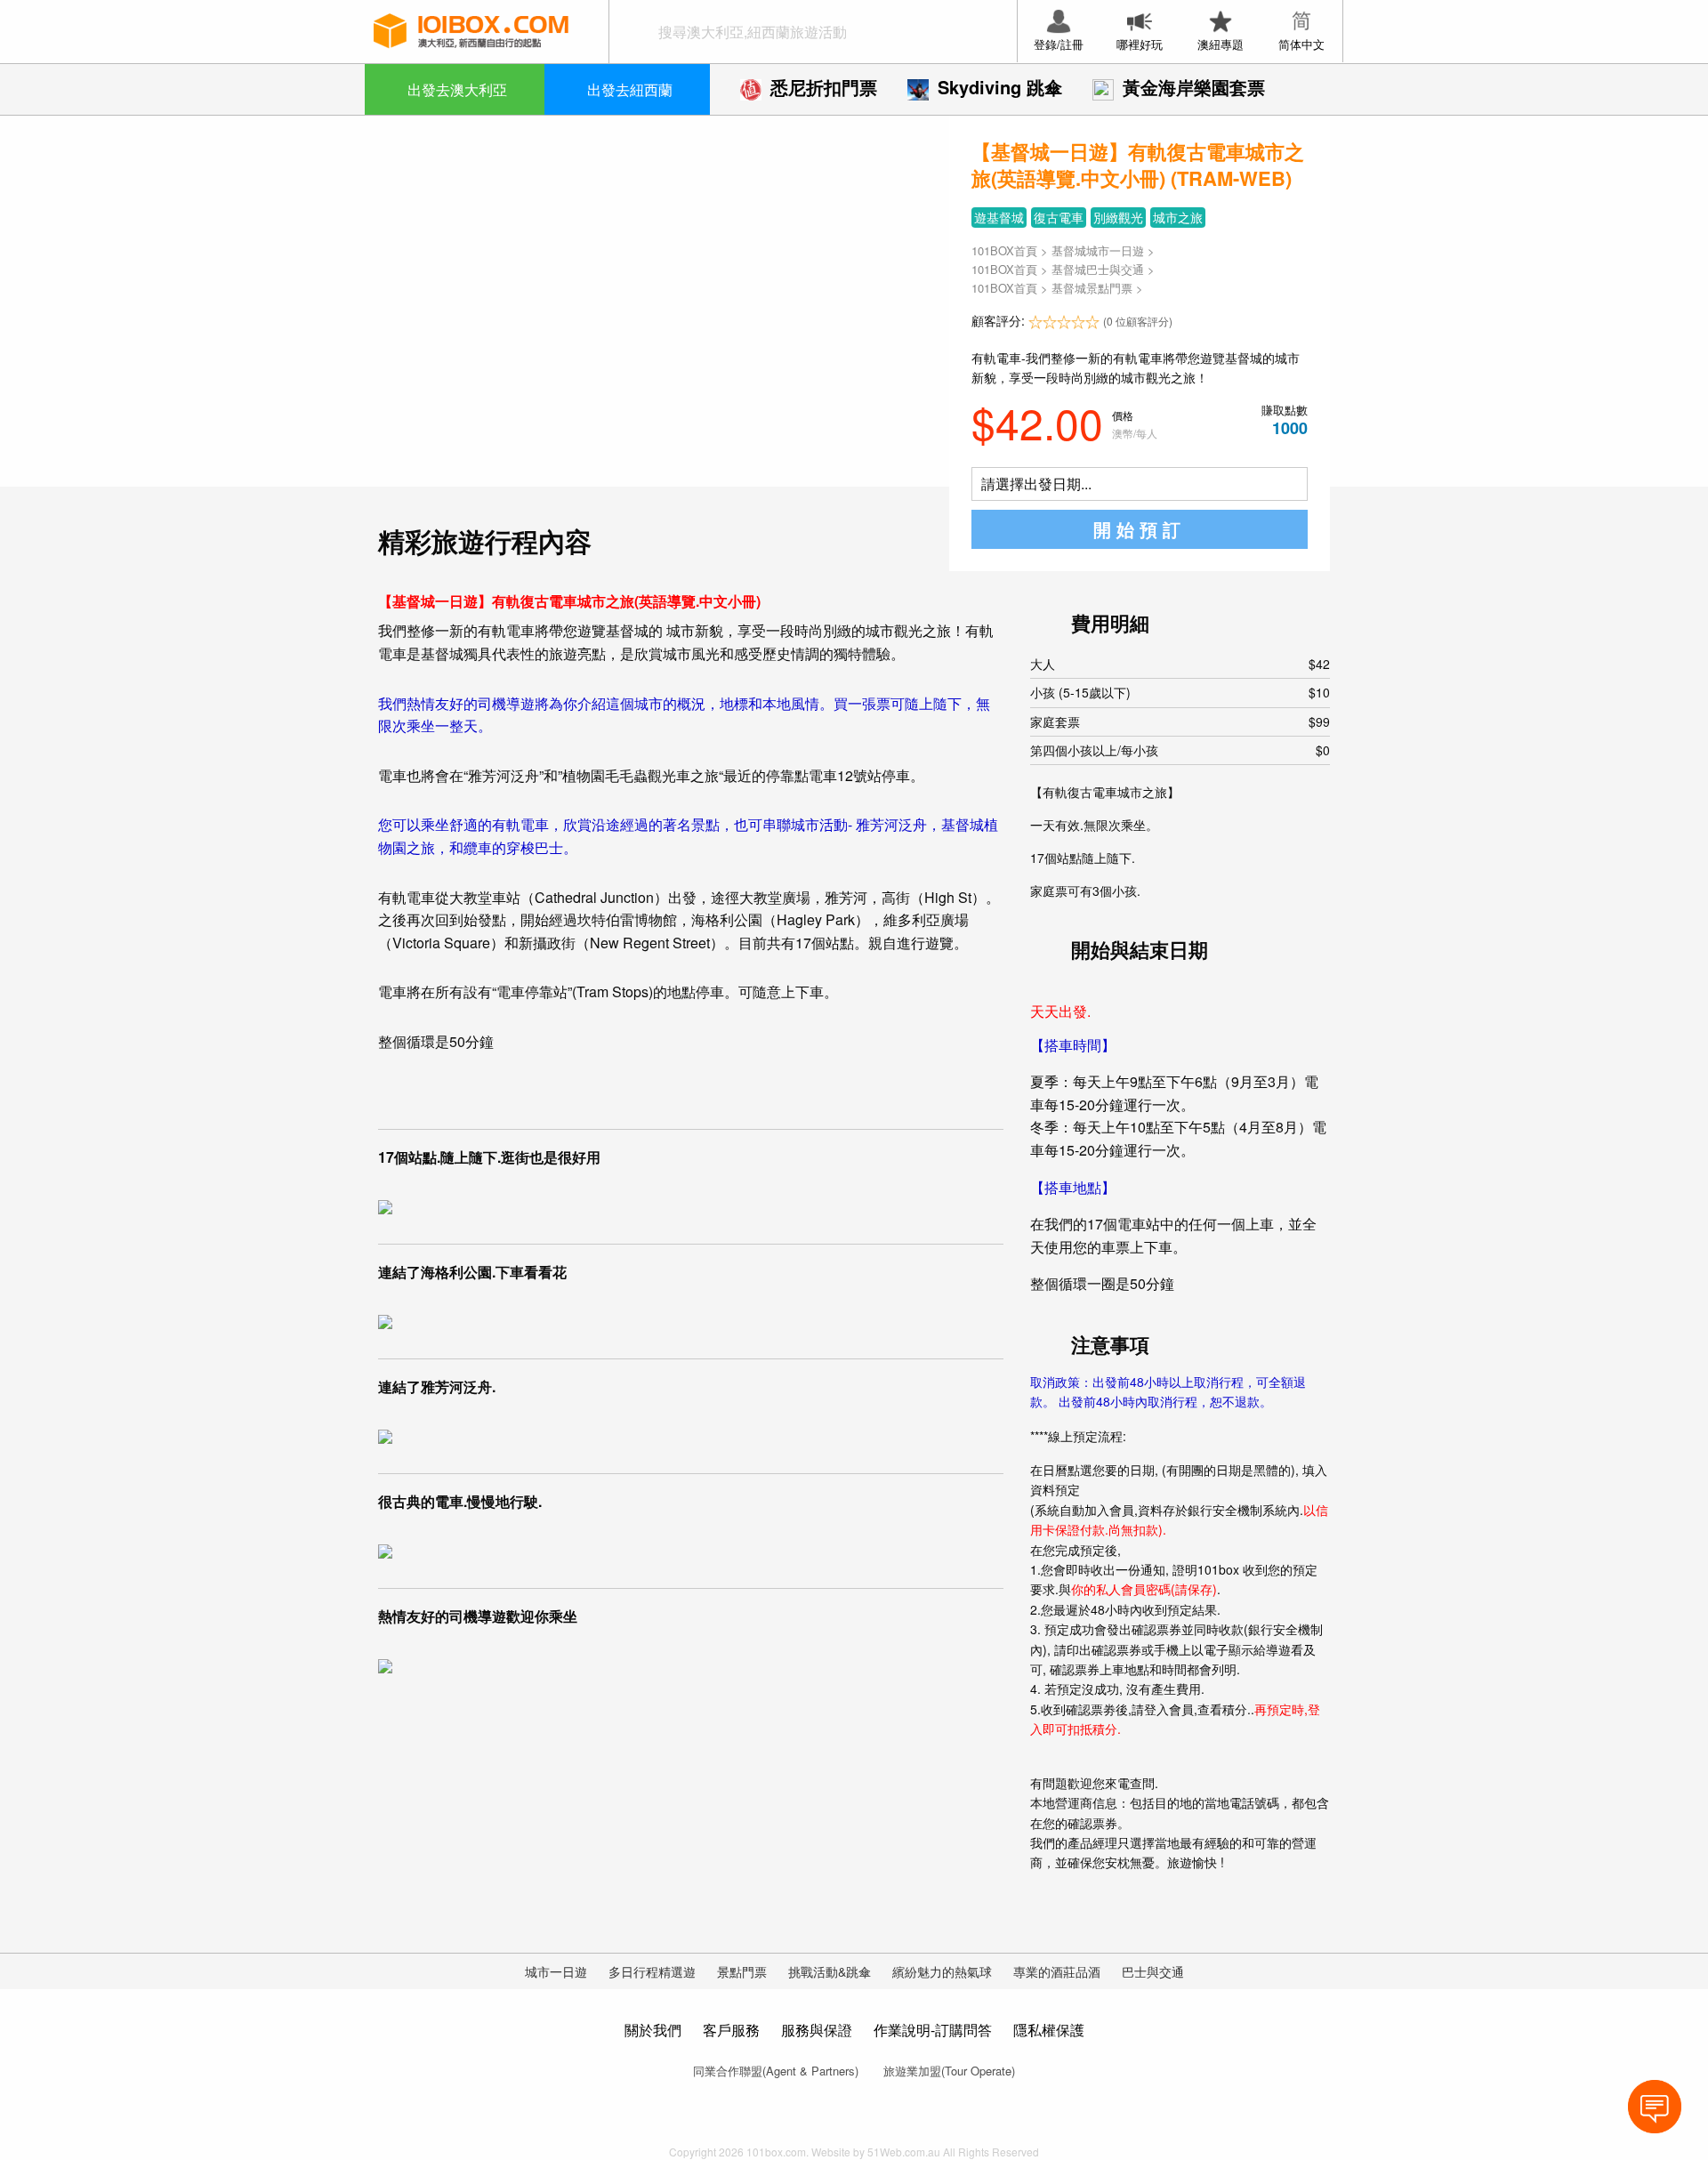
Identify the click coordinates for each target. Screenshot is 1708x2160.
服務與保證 (817, 2030)
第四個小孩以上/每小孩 (1180, 750)
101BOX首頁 (1004, 250)
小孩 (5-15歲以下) (1180, 692)
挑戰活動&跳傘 (830, 1971)
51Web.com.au (904, 2152)
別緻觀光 (1118, 217)
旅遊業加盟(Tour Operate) (949, 2071)
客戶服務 (731, 2030)
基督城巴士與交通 (1098, 269)
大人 (1180, 664)
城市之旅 (1178, 217)
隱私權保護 (1049, 2030)
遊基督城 (999, 217)
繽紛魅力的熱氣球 (942, 1971)
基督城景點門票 (1092, 288)
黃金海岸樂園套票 (1194, 87)
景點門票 (742, 1971)
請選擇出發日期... (1036, 484)
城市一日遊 (556, 1971)
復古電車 (1059, 217)
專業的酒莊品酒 (1057, 1971)
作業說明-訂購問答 (933, 2030)
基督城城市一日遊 (1098, 250)
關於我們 (653, 2030)
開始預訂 (1140, 529)
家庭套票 (1180, 721)
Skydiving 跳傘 (1000, 87)
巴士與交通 (1153, 1971)
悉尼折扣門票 (824, 87)
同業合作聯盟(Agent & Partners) (776, 2071)
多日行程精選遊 (652, 1971)
